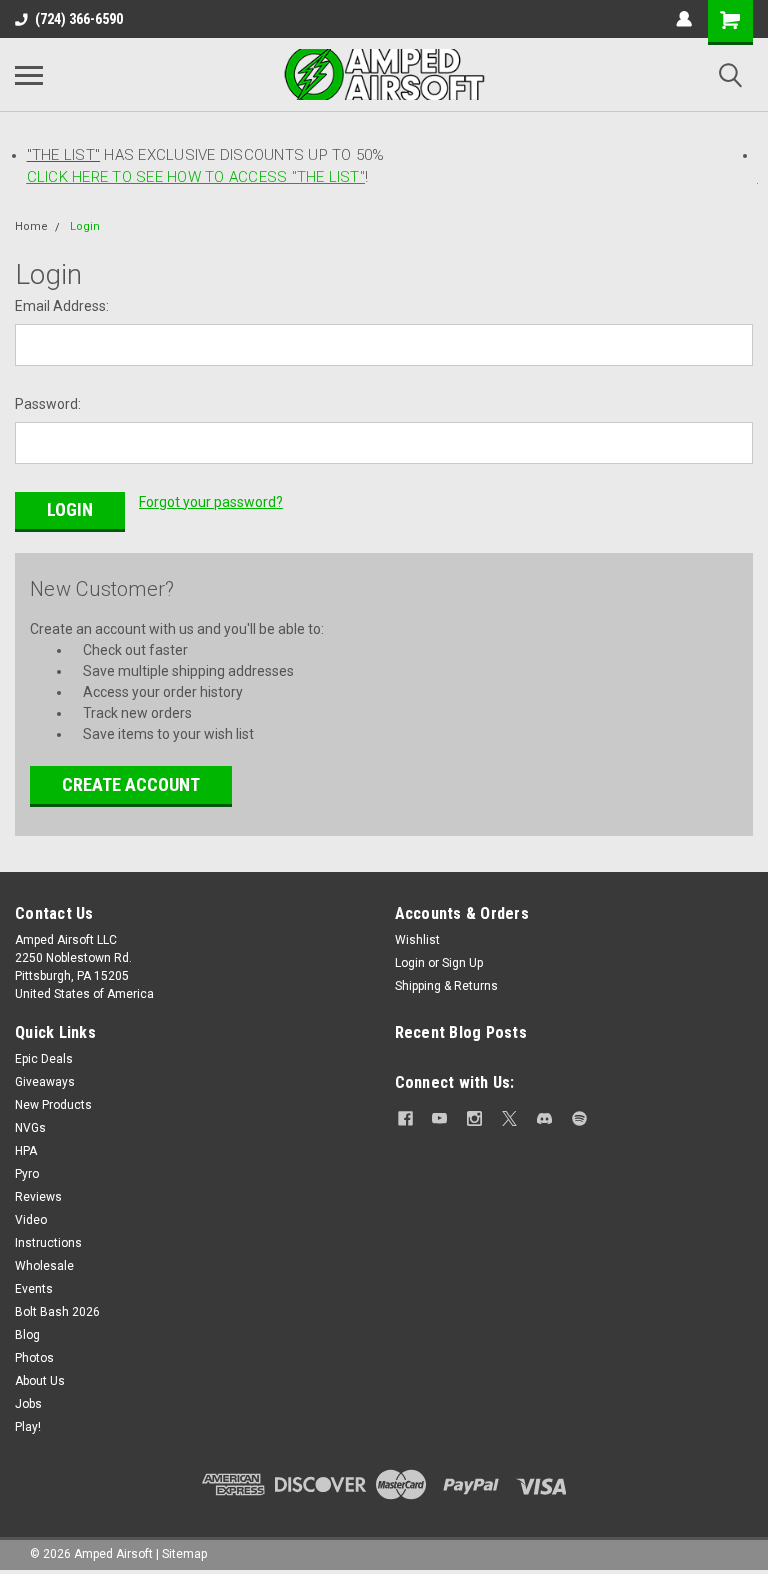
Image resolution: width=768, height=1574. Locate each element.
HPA (26, 1151)
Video (31, 1220)
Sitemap (184, 1554)
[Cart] (730, 22)
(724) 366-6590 (79, 19)
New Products (53, 1105)
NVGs (30, 1128)
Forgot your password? (211, 502)
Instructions (48, 1243)
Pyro (27, 1174)
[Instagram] (474, 1118)
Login (85, 226)
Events (34, 1289)
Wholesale (44, 1266)
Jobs (28, 1404)
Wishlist (417, 940)
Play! (28, 1427)
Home (31, 226)
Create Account (131, 784)
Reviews (38, 1197)
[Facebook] (405, 1118)
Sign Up (462, 963)
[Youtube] (439, 1118)
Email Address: (62, 306)
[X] (509, 1118)
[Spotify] (579, 1118)
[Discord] (544, 1118)
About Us (40, 1381)
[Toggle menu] (29, 75)
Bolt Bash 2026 (57, 1312)
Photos (34, 1358)
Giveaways (45, 1082)
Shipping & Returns (446, 986)
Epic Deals (44, 1059)
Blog (27, 1335)
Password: (48, 404)
